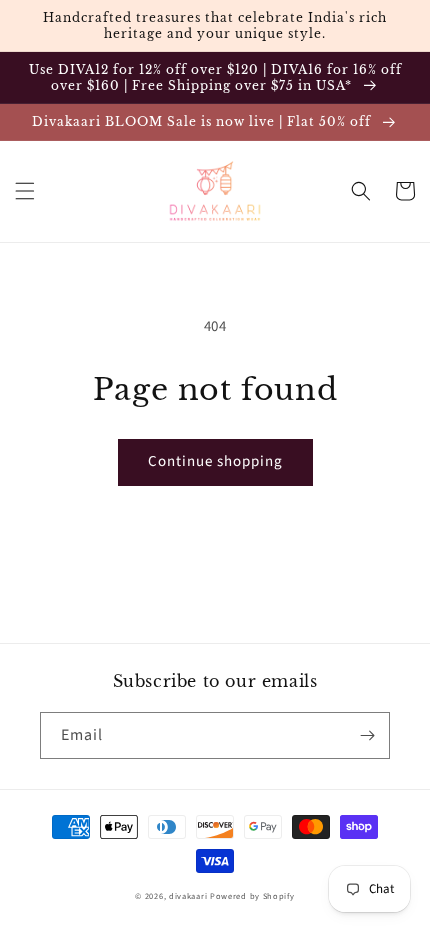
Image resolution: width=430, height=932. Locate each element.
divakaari (188, 896)
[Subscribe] (367, 735)
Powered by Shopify (252, 896)
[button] (25, 191)
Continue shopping (215, 461)
